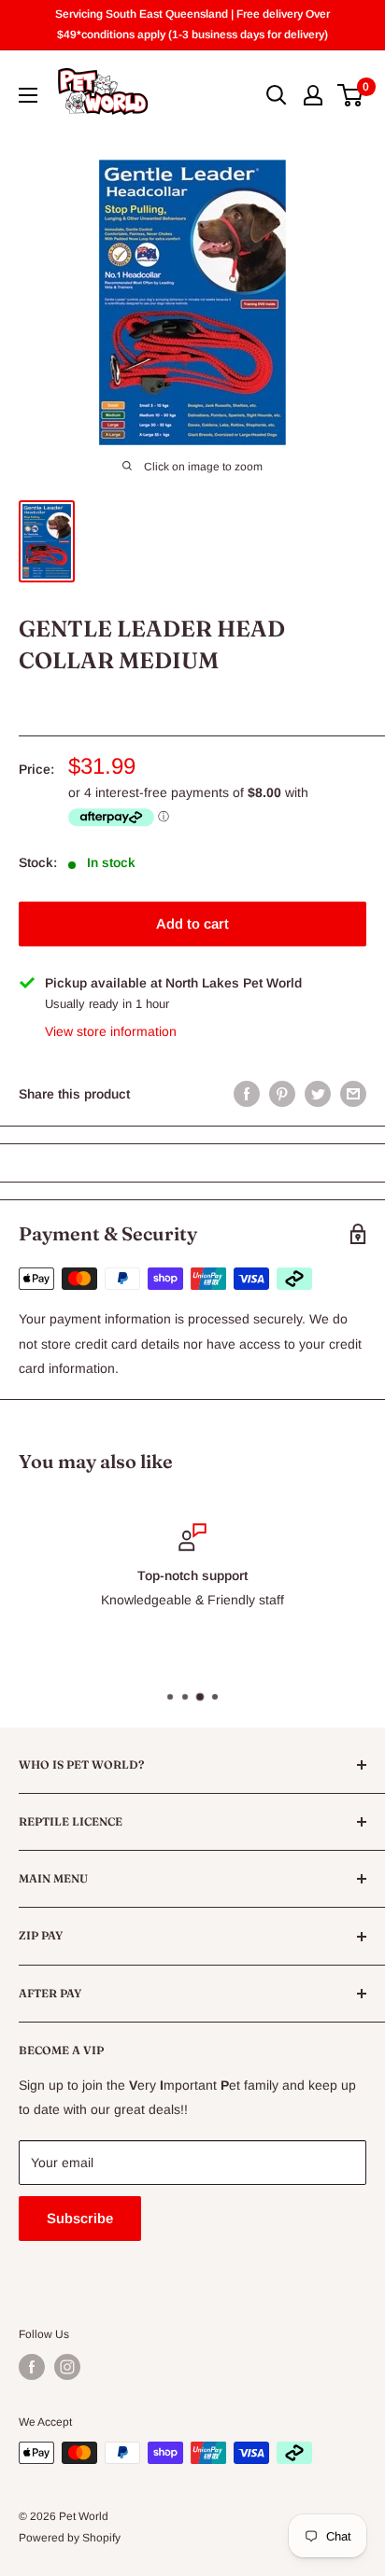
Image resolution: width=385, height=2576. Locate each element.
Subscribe (80, 2218)
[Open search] (277, 95)
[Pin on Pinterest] (282, 1094)
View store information (111, 1031)
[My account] (313, 95)
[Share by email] (353, 1094)
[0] (351, 95)
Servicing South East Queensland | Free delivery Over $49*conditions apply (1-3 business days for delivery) (192, 24)
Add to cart (192, 924)
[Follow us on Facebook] (32, 2367)
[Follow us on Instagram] (67, 2367)
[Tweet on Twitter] (318, 1094)
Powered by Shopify (70, 2538)
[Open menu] (28, 95)
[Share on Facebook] (247, 1094)
